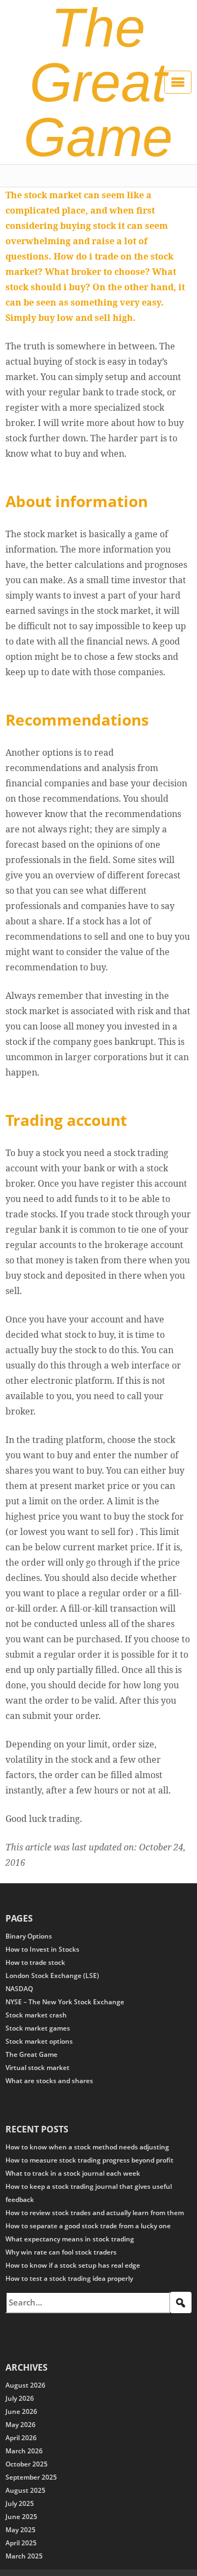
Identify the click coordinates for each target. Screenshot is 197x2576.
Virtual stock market (37, 2068)
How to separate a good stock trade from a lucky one (88, 2226)
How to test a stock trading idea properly (69, 2278)
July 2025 (20, 2503)
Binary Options (29, 1936)
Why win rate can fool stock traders (61, 2252)
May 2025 (21, 2530)
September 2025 (31, 2477)
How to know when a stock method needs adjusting (87, 2147)
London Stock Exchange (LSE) (52, 1976)
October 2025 (27, 2464)
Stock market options (39, 2041)
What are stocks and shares (49, 2081)
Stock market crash (36, 2015)
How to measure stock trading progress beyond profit (89, 2160)
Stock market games (38, 2028)
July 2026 (20, 2398)
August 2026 (25, 2385)
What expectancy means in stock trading (70, 2239)
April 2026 (21, 2438)
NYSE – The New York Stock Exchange (65, 2002)
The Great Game (31, 2054)
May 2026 (21, 2425)
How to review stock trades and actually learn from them (95, 2213)
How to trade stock (35, 1962)
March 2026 (24, 2451)
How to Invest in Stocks (42, 1949)
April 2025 (21, 2543)
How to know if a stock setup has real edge (73, 2265)
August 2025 (25, 2490)
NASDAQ (19, 1989)
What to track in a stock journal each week (73, 2173)
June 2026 (21, 2411)
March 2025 (24, 2556)
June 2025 (21, 2517)
